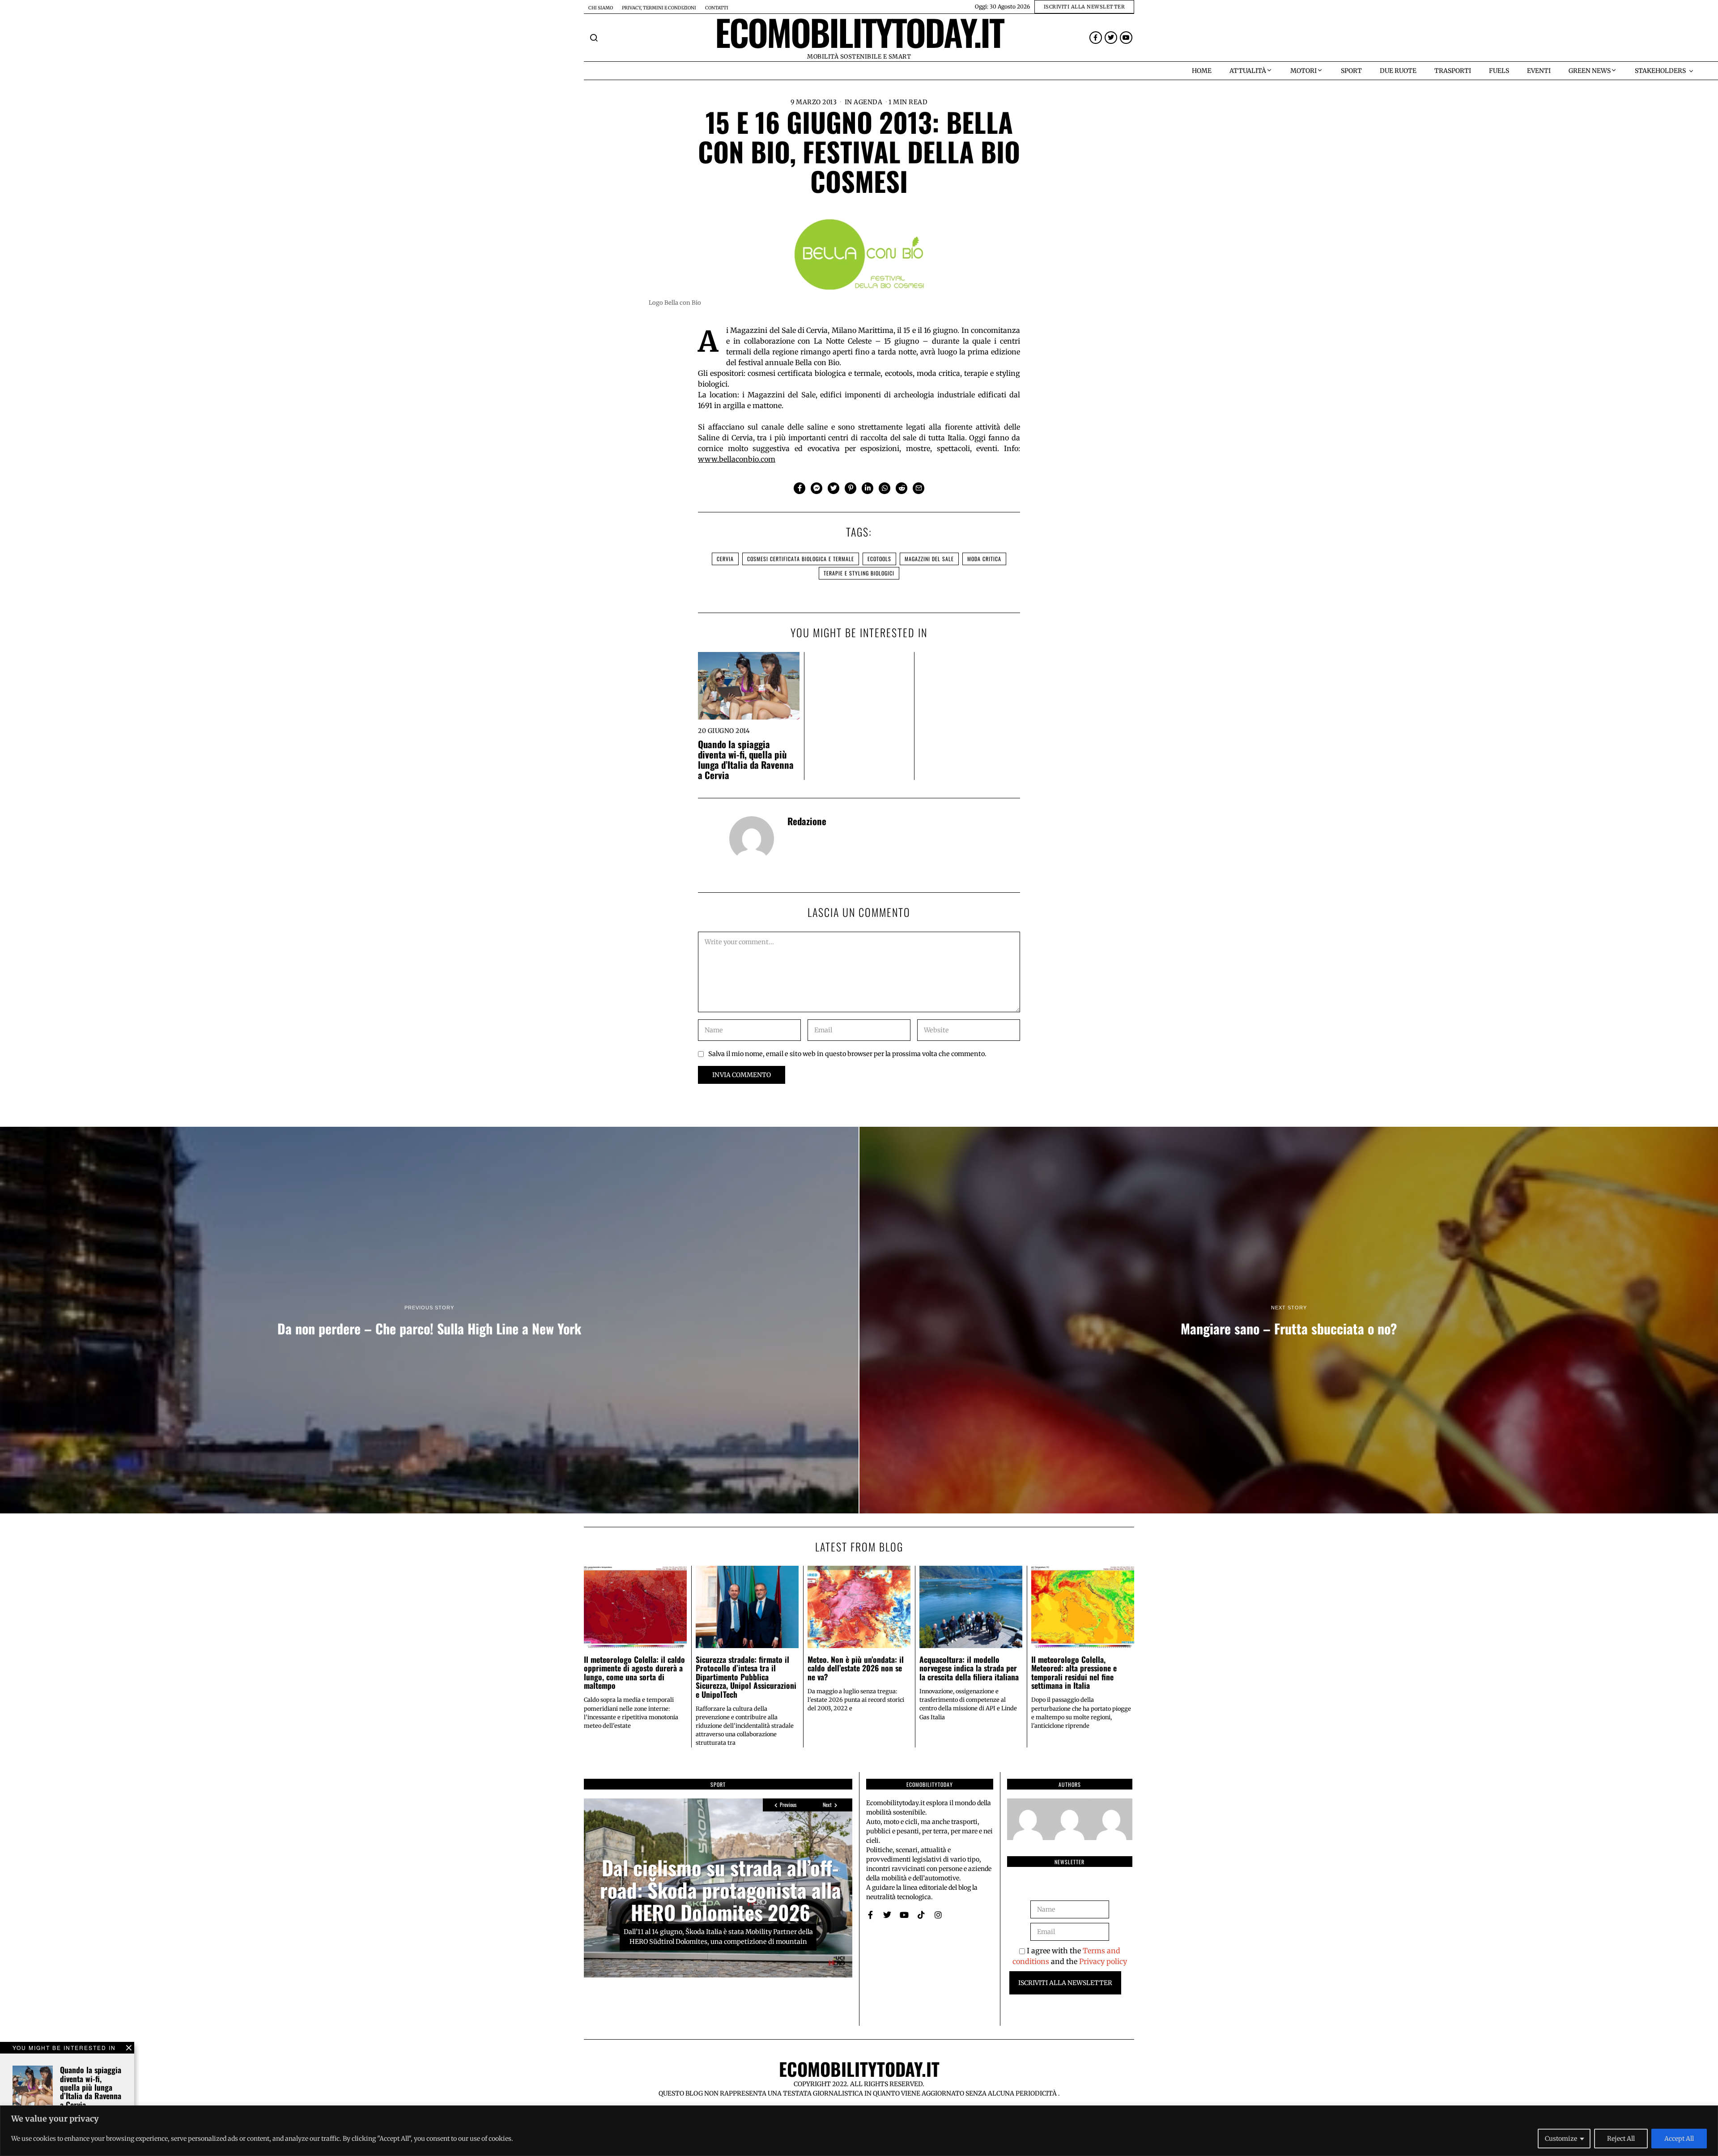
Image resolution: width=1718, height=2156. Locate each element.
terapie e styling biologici (859, 573)
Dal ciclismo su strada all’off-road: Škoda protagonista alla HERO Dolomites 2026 (721, 1890)
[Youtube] (1126, 38)
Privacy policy (1103, 1961)
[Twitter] (1111, 38)
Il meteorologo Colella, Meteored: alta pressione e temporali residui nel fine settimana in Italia (1074, 1672)
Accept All (1679, 2139)
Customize (1561, 2139)
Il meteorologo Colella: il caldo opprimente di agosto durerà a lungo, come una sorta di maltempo (634, 1672)
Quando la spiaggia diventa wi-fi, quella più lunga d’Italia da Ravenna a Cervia (746, 759)
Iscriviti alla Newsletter (1065, 1983)
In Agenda (864, 102)
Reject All (1621, 2139)
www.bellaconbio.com (737, 459)
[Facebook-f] (1096, 38)
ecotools (879, 559)
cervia (725, 559)
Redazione (807, 821)
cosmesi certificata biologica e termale (801, 559)
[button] (594, 38)
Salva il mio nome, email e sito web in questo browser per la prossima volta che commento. (847, 1054)
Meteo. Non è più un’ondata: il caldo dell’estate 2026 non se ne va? (856, 1668)
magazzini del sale (929, 559)
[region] (859, 2131)
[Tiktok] (921, 1915)
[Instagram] (938, 1915)
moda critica (984, 559)
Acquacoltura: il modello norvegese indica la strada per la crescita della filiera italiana (969, 1668)
